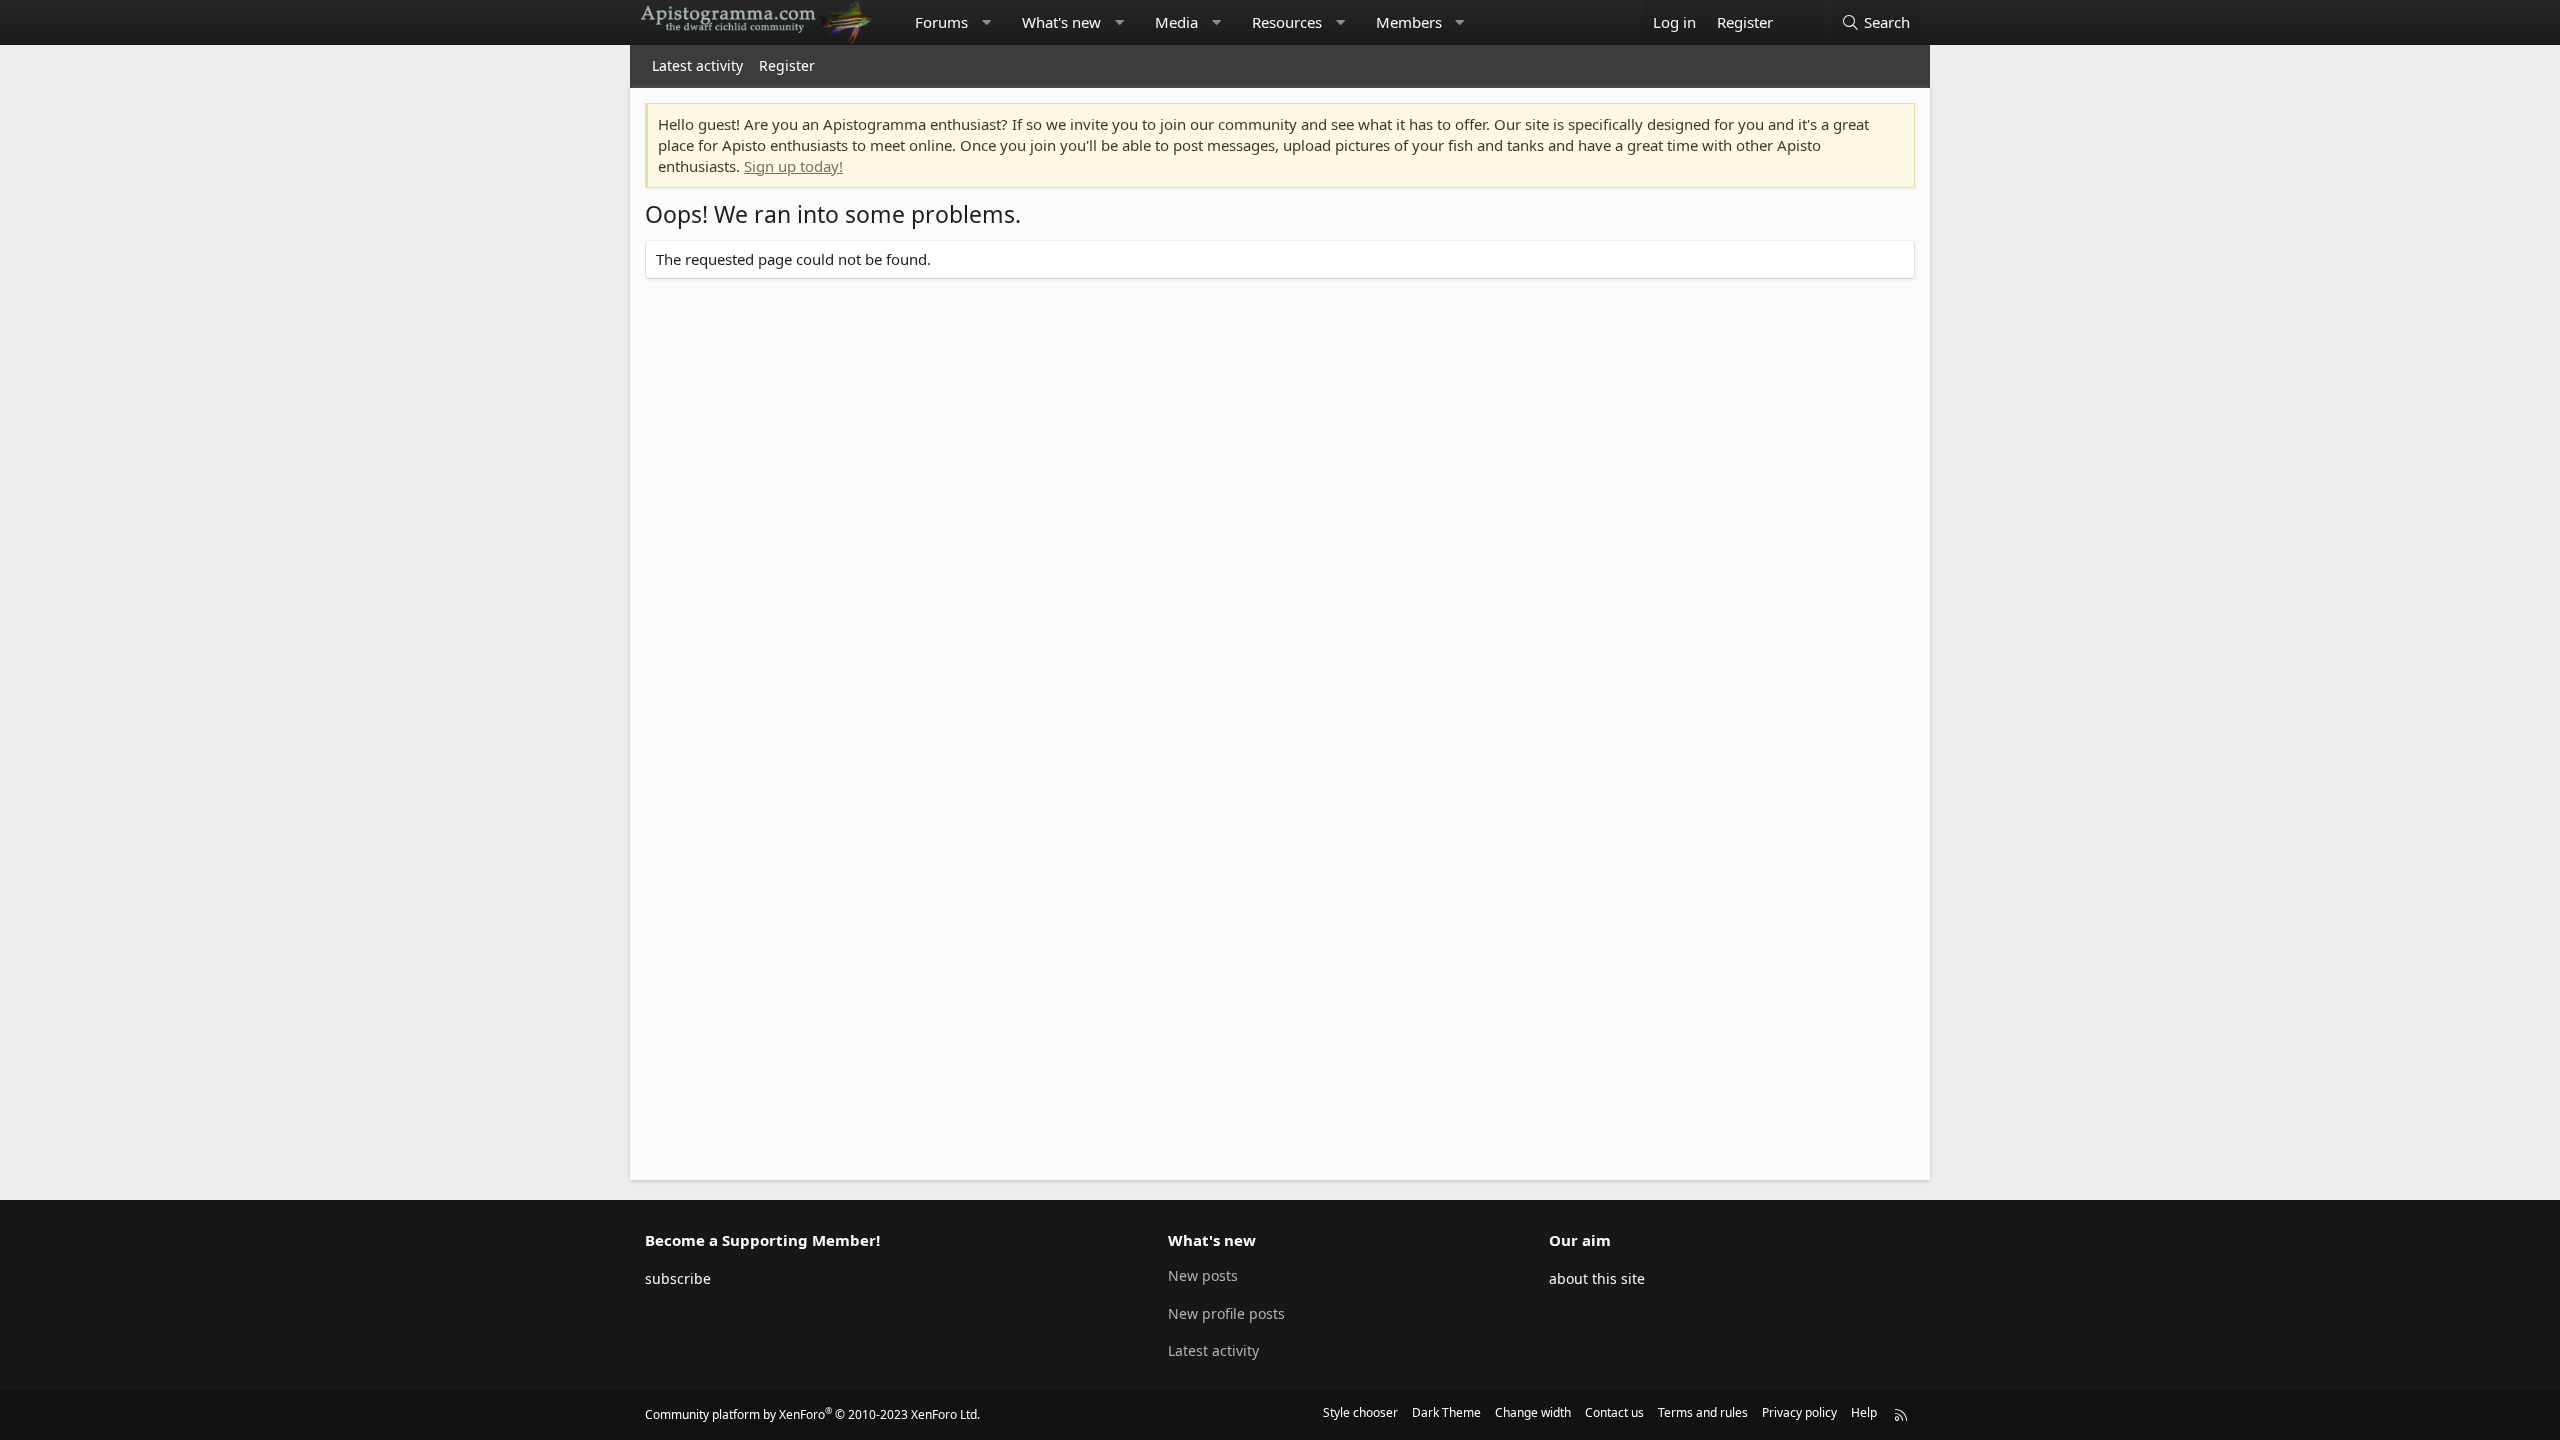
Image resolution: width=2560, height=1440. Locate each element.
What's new (1061, 22)
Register (787, 65)
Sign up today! (793, 166)
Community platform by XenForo (812, 1414)
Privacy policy (1799, 1412)
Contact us (1614, 1412)
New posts (1203, 1275)
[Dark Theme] (1803, 22)
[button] (986, 22)
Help (1864, 1412)
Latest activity (697, 65)
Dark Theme (1446, 1412)
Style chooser (1360, 1412)
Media (1176, 22)
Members (1409, 22)
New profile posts (1226, 1313)
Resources (1287, 22)
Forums (941, 22)
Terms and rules (1703, 1412)
